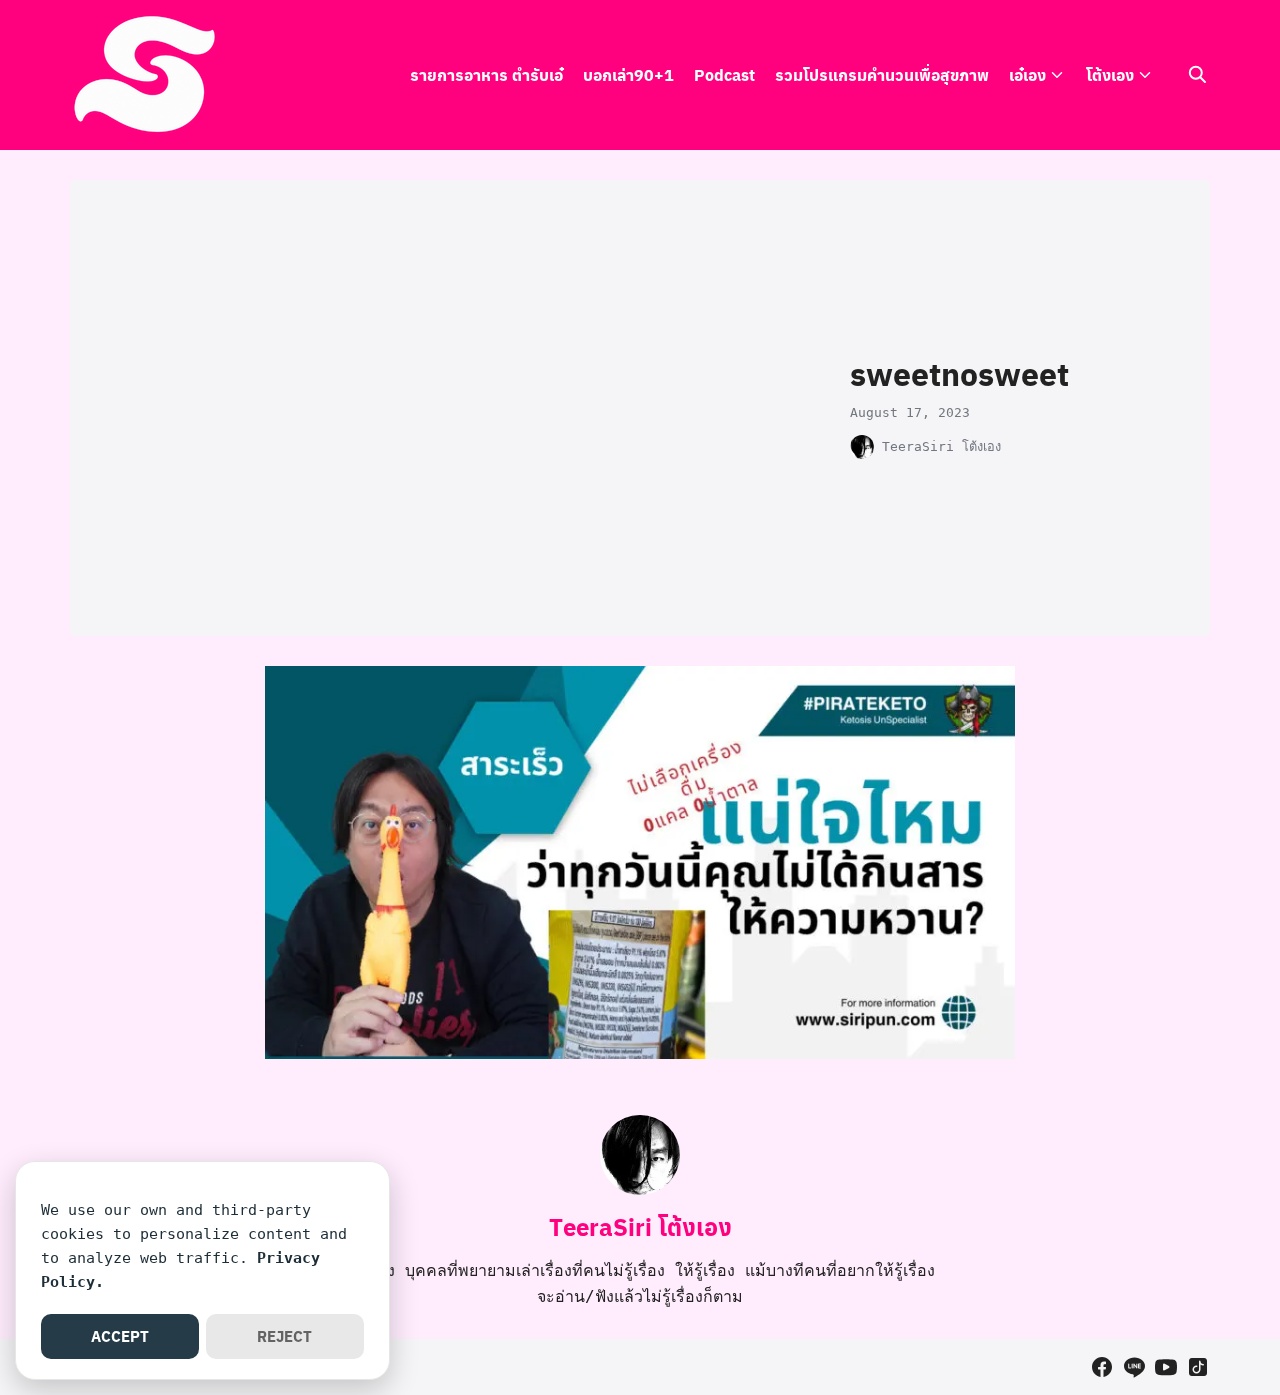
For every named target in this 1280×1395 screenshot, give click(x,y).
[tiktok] (1198, 1367)
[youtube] (1166, 1367)
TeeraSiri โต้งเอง (941, 446)
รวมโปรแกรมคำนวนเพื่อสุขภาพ (882, 74)
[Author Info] (640, 1189)
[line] (1134, 1367)
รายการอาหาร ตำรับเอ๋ (486, 74)
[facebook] (1102, 1367)
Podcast (724, 74)
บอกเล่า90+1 (628, 74)
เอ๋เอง (1027, 74)
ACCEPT (120, 1336)
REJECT (284, 1336)
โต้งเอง (1110, 74)
